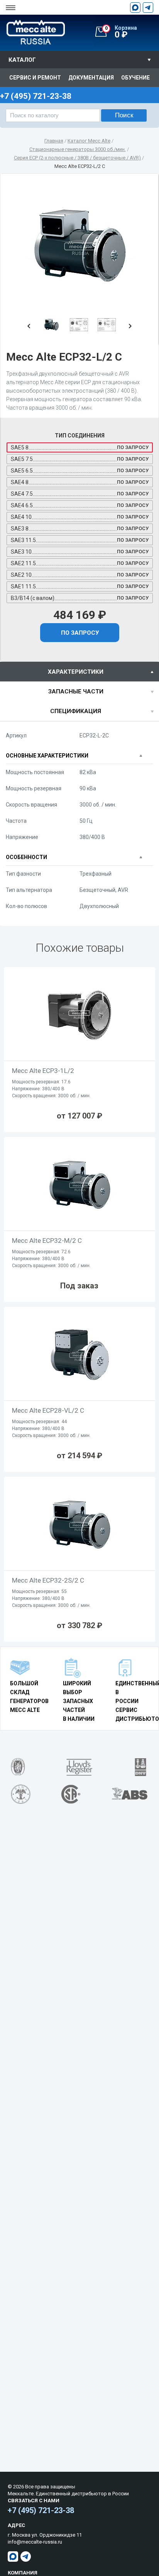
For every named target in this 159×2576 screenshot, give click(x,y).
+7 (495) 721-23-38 (41, 2510)
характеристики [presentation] (76, 672)
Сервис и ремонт (35, 78)
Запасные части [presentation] (76, 691)
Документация (91, 78)
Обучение (135, 78)
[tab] (79, 672)
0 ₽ (121, 32)
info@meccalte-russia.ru (35, 2542)
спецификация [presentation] (76, 711)
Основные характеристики (47, 756)
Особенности (26, 857)
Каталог (22, 60)
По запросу (80, 633)
